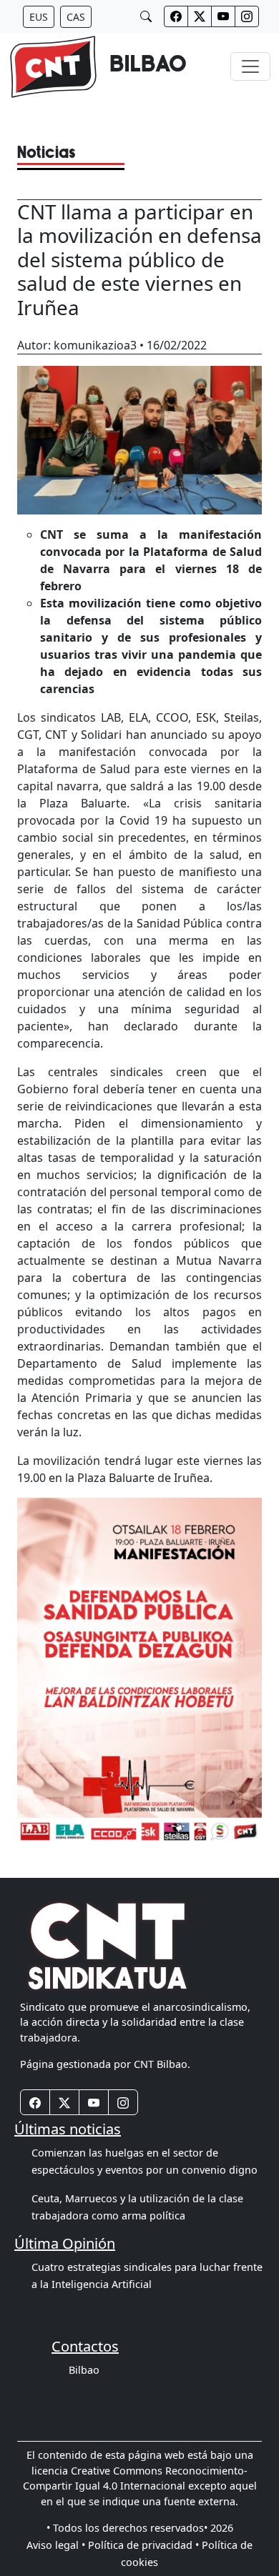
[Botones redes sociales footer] (35, 2102)
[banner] (98, 67)
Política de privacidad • (143, 2545)
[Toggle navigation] (250, 66)
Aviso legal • (56, 2545)
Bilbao (84, 2370)
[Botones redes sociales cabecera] (176, 16)
